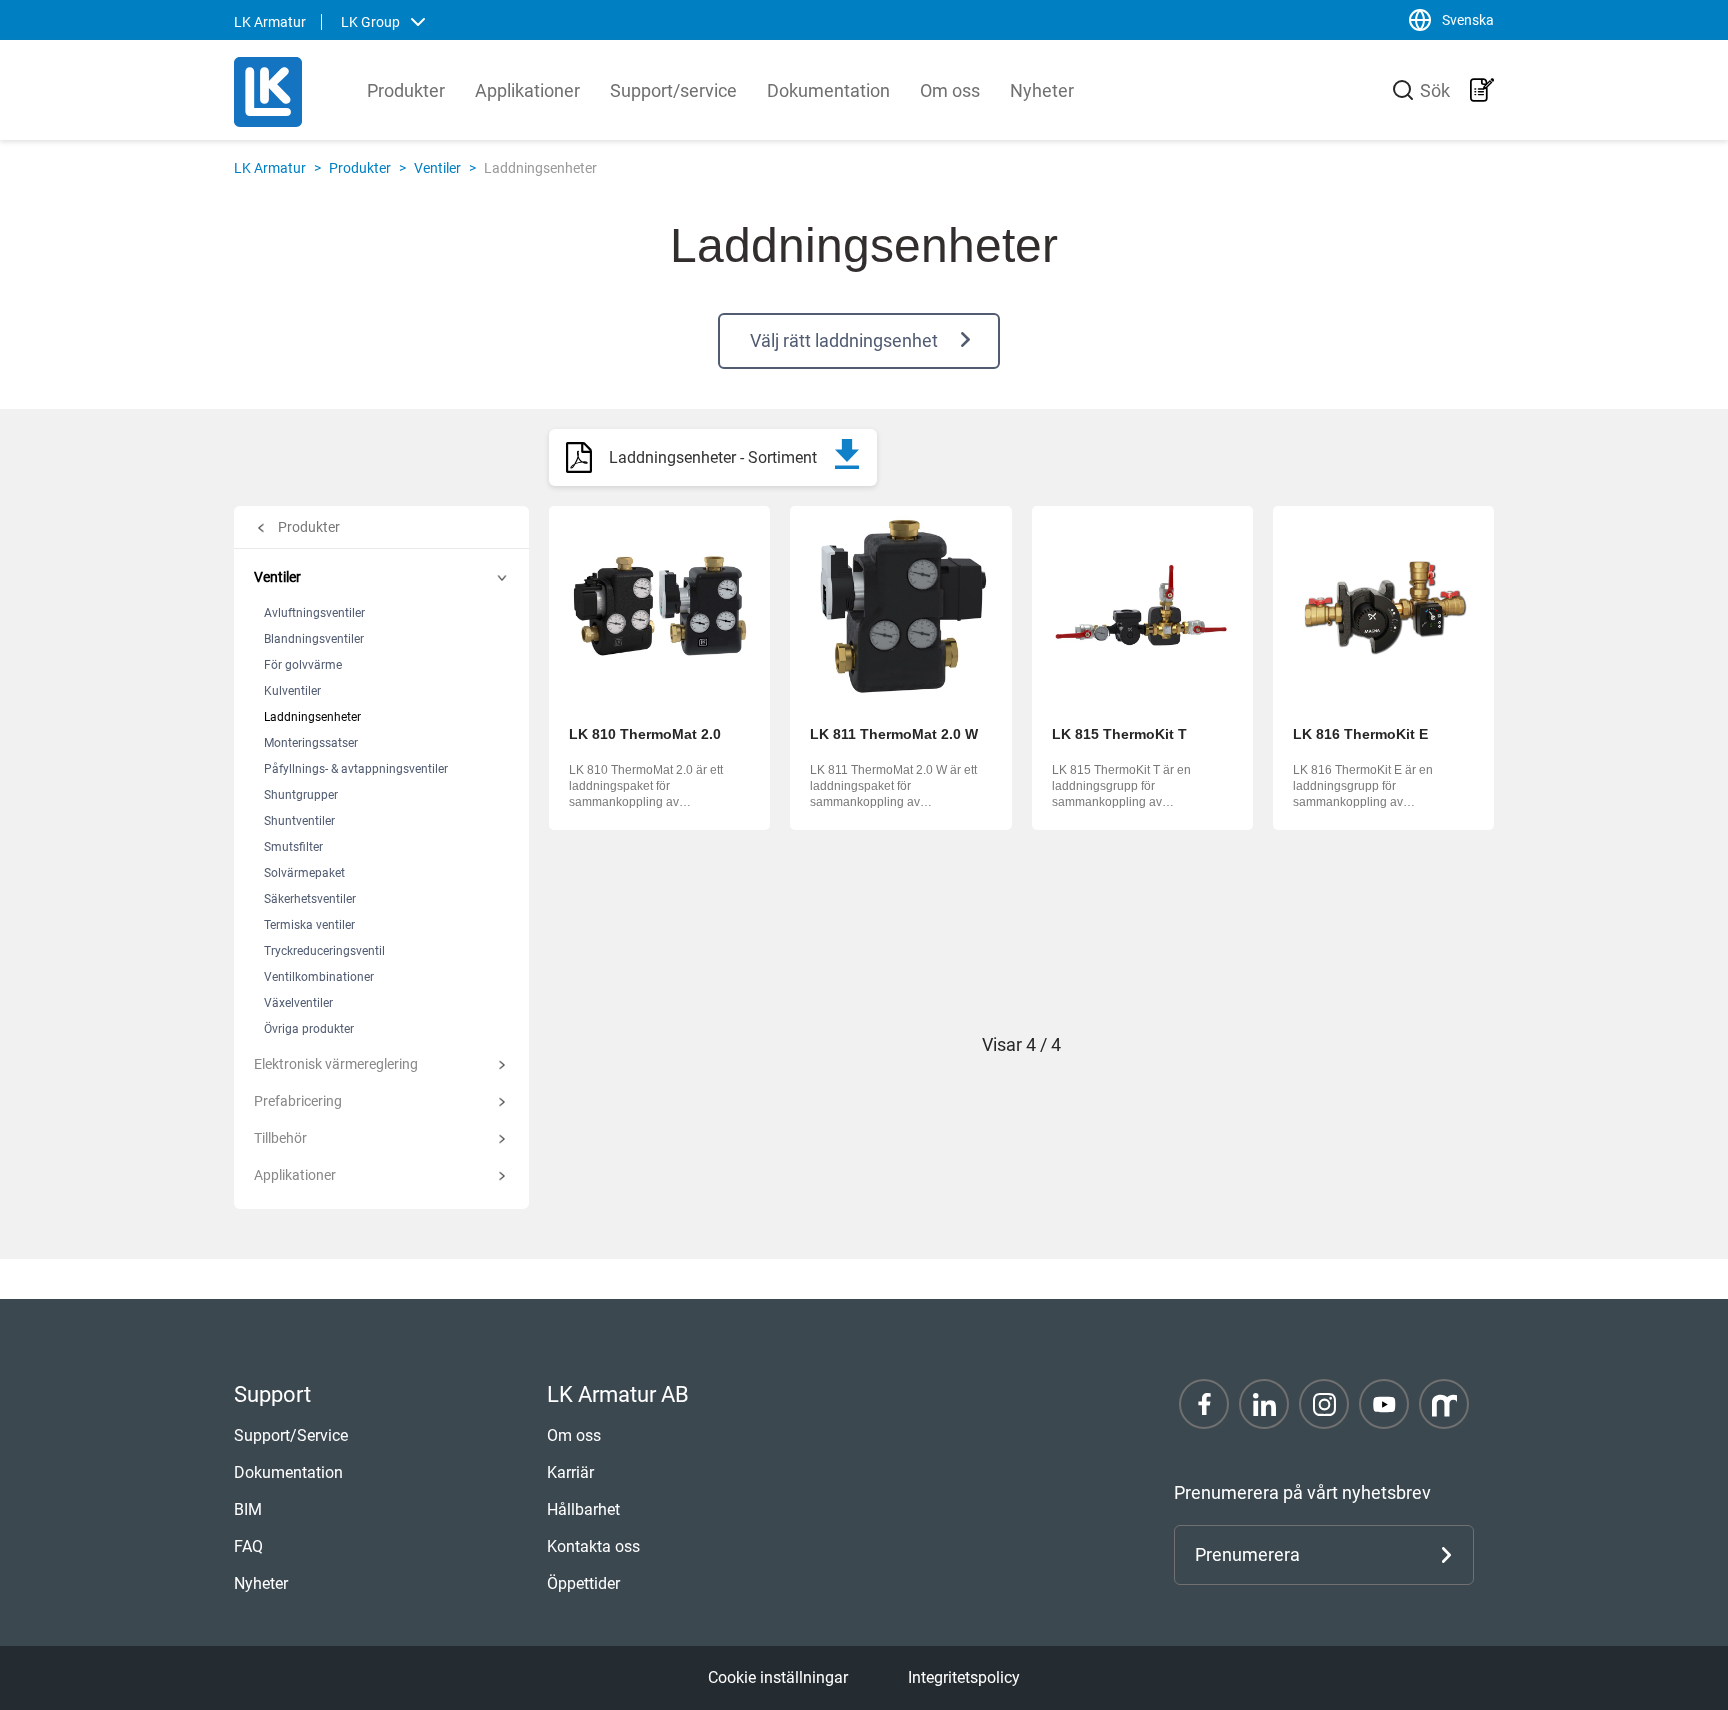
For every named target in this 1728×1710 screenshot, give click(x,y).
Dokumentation (828, 90)
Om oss (950, 90)
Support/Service (291, 1435)
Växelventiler (298, 1003)
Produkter (406, 90)
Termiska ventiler (309, 925)
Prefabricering (298, 1101)
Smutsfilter (293, 847)
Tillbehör (280, 1138)
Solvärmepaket (304, 873)
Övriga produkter (309, 1029)
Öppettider (583, 1583)
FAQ (248, 1546)
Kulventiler (292, 691)
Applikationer (527, 90)
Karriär (570, 1472)
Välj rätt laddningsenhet (844, 340)
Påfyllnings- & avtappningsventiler (356, 769)
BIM (248, 1509)
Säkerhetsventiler (310, 899)
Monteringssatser (311, 743)
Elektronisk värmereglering (336, 1064)
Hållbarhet (583, 1509)
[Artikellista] (1482, 90)
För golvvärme (303, 665)
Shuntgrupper (301, 795)
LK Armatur (270, 168)
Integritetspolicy (964, 1677)
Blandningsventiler (314, 639)
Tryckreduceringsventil (324, 951)
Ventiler (437, 168)
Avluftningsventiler (314, 613)
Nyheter (1042, 90)
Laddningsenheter (312, 717)
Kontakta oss (593, 1546)
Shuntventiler (299, 821)
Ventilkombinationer (319, 977)
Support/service (673, 90)
